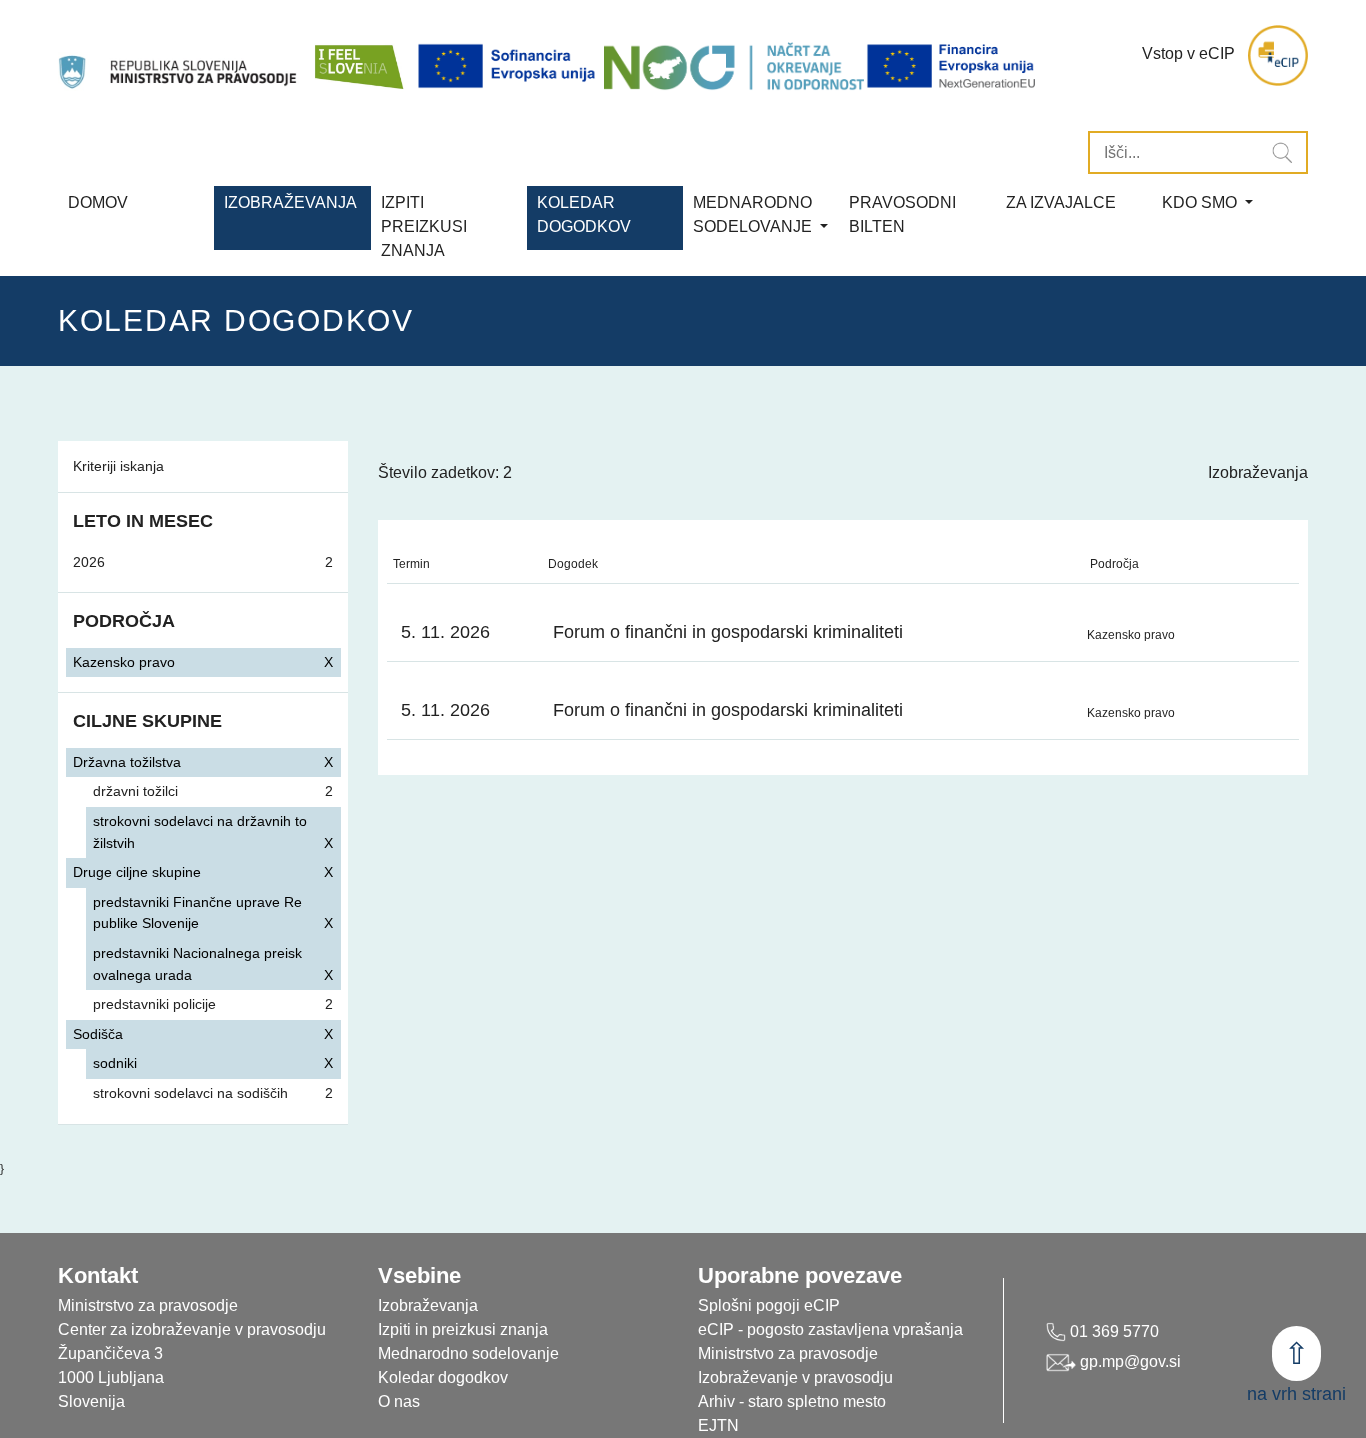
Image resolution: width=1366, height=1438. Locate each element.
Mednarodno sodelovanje (468, 1353)
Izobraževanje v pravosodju (795, 1377)
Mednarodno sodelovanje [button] (754, 214)
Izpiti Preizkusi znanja (424, 226)
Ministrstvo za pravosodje (788, 1353)
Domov (98, 202)
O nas (399, 1401)
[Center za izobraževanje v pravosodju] (179, 55)
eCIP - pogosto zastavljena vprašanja (830, 1329)
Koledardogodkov (584, 214)
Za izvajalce (1061, 202)
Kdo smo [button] (1201, 202)
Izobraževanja (290, 202)
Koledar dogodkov (443, 1377)
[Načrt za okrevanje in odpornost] (734, 66)
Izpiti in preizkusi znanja (463, 1329)
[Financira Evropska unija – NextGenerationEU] (952, 66)
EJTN (718, 1425)
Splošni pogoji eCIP (769, 1305)
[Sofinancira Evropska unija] (510, 66)
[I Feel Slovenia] (358, 55)
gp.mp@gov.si (1128, 1361)
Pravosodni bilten (902, 214)
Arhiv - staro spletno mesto (792, 1401)
